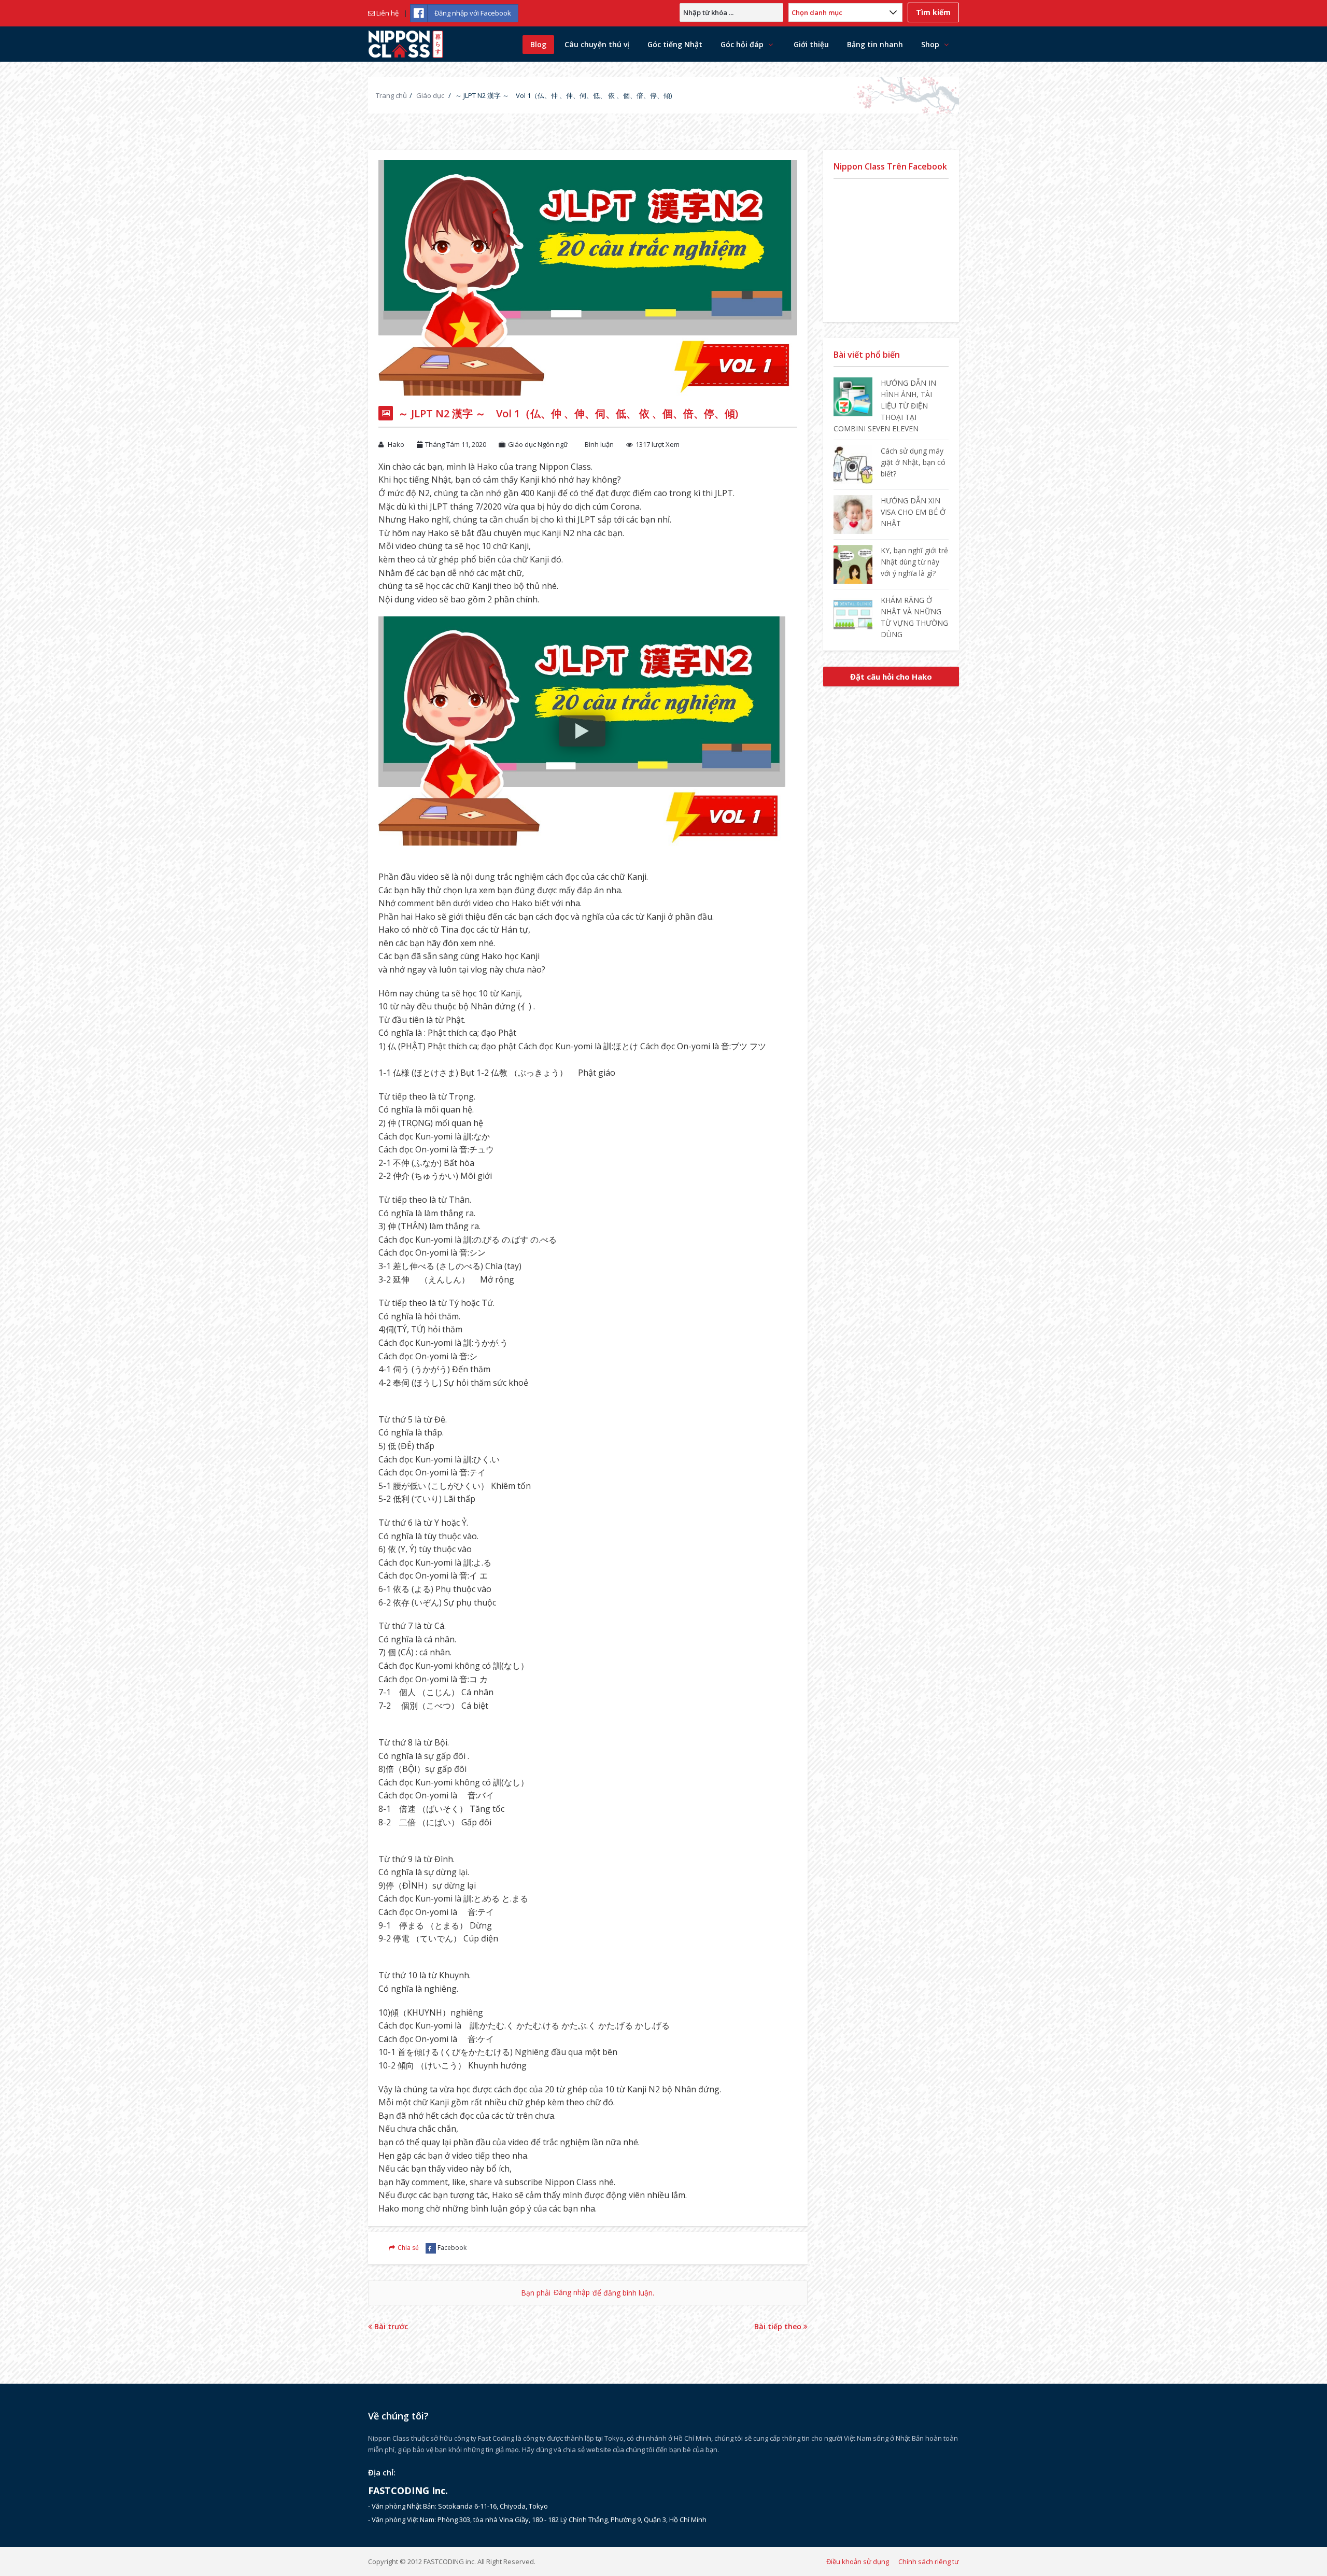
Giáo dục (430, 95)
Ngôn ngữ (553, 444)
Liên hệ (387, 13)
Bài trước (390, 2326)
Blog (538, 44)
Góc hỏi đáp (742, 44)
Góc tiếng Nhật (675, 44)
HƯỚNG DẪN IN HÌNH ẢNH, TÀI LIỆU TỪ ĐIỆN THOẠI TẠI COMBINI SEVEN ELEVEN (885, 406)
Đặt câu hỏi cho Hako (891, 677)
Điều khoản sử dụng (858, 2561)
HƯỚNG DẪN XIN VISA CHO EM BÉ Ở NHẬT (913, 512)
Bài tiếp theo (779, 2326)
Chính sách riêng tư (929, 2561)
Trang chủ (391, 95)
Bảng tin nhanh (875, 44)
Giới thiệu (811, 44)
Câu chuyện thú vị (597, 44)
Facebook (452, 2248)
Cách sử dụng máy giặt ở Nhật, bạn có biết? (913, 462)
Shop (930, 44)
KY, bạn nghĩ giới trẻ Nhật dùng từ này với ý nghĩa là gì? (914, 562)
